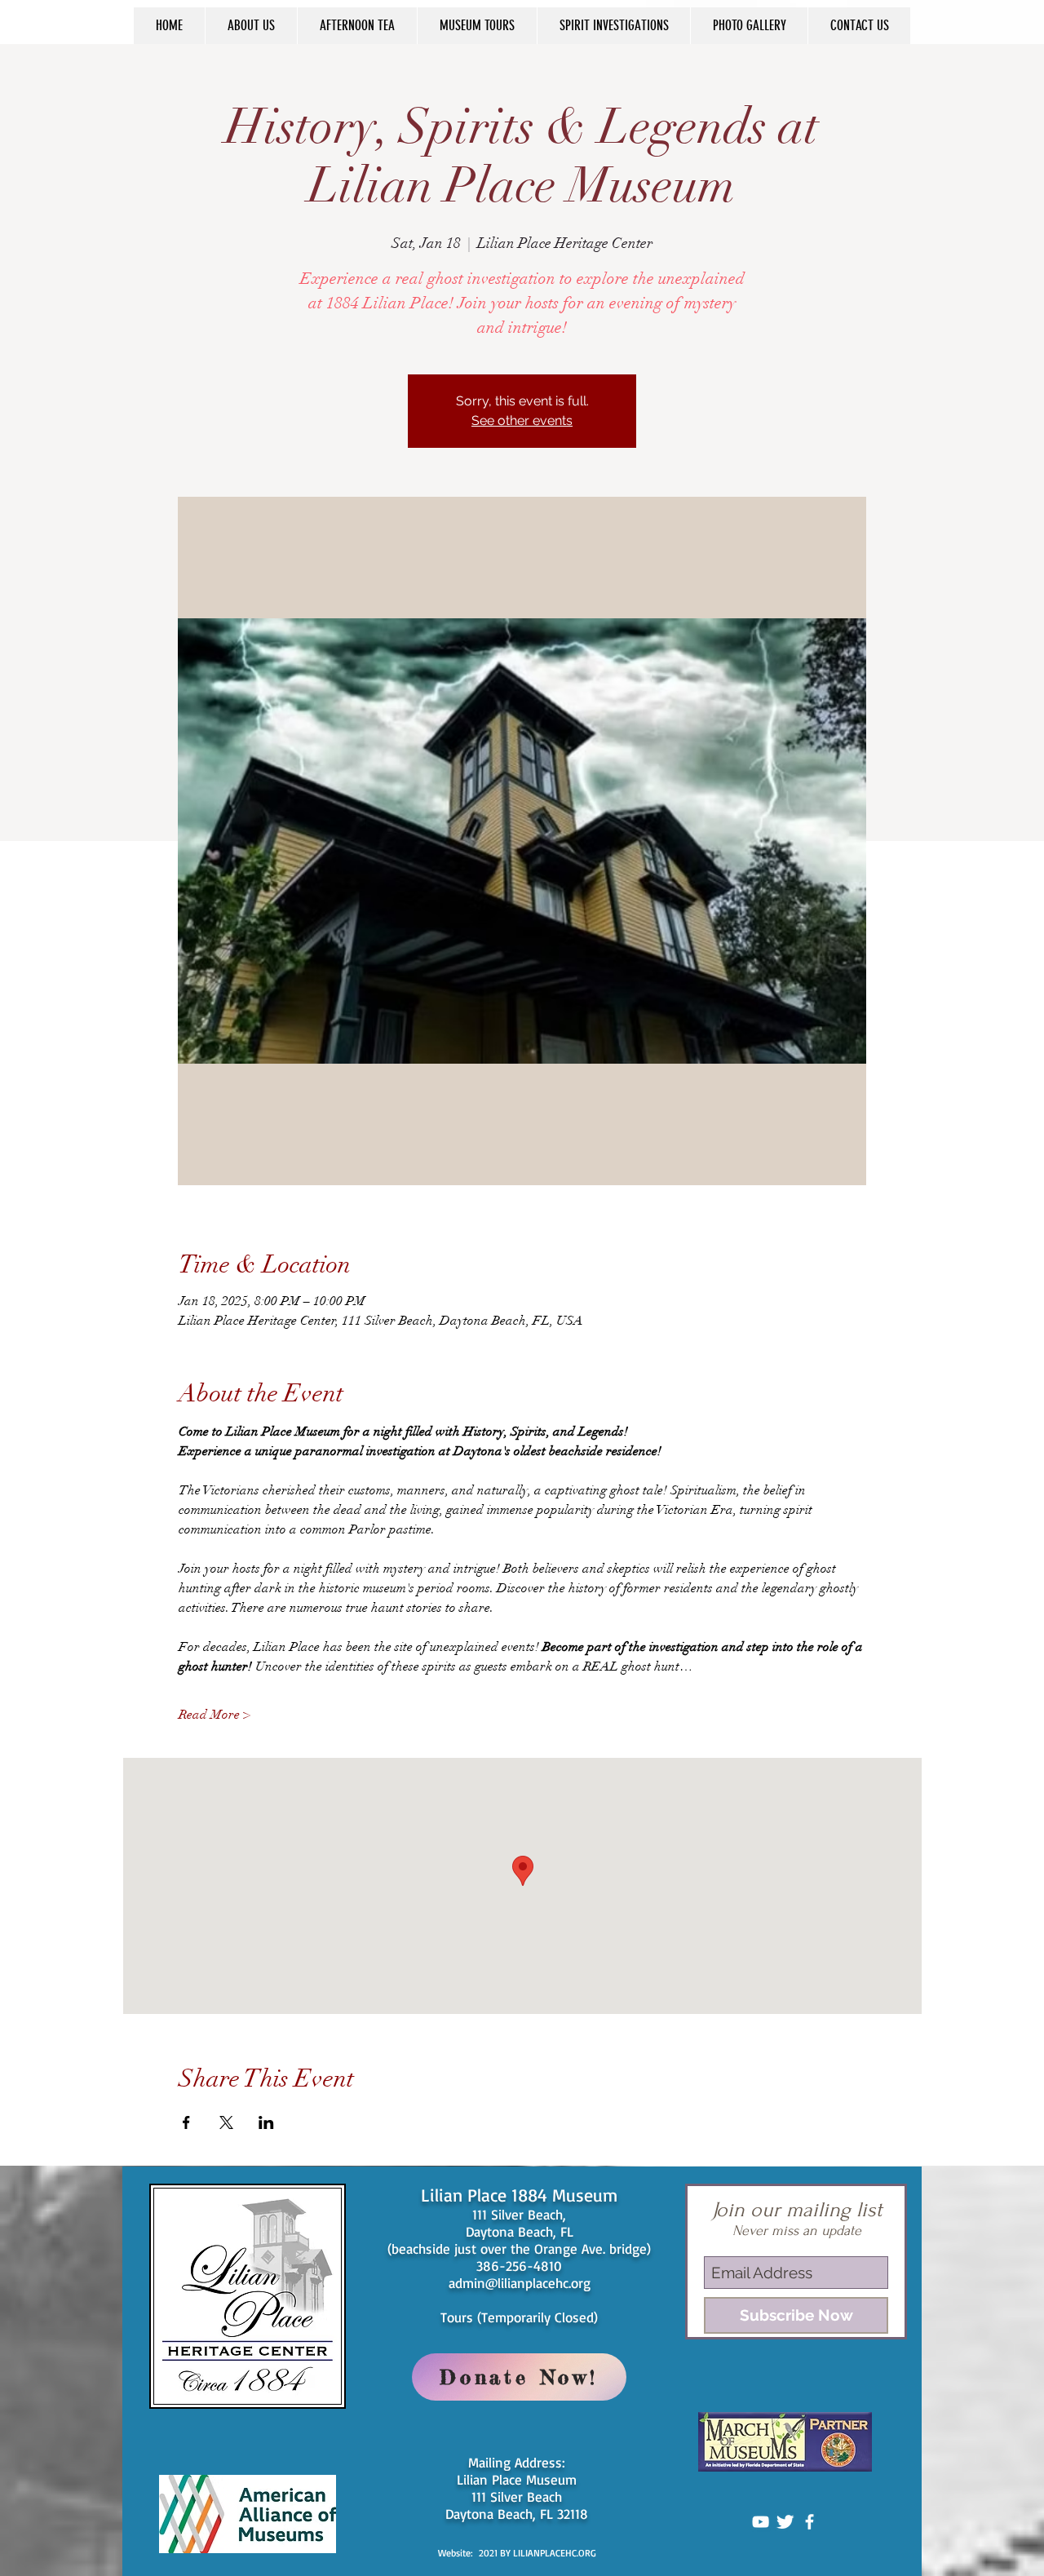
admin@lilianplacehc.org (520, 2283)
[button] (251, 26)
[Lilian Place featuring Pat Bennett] (761, 2522)
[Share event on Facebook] (186, 2122)
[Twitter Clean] (785, 2522)
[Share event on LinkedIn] (266, 2122)
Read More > (215, 1715)
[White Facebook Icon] (810, 2522)
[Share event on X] (226, 2122)
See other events (522, 420)
